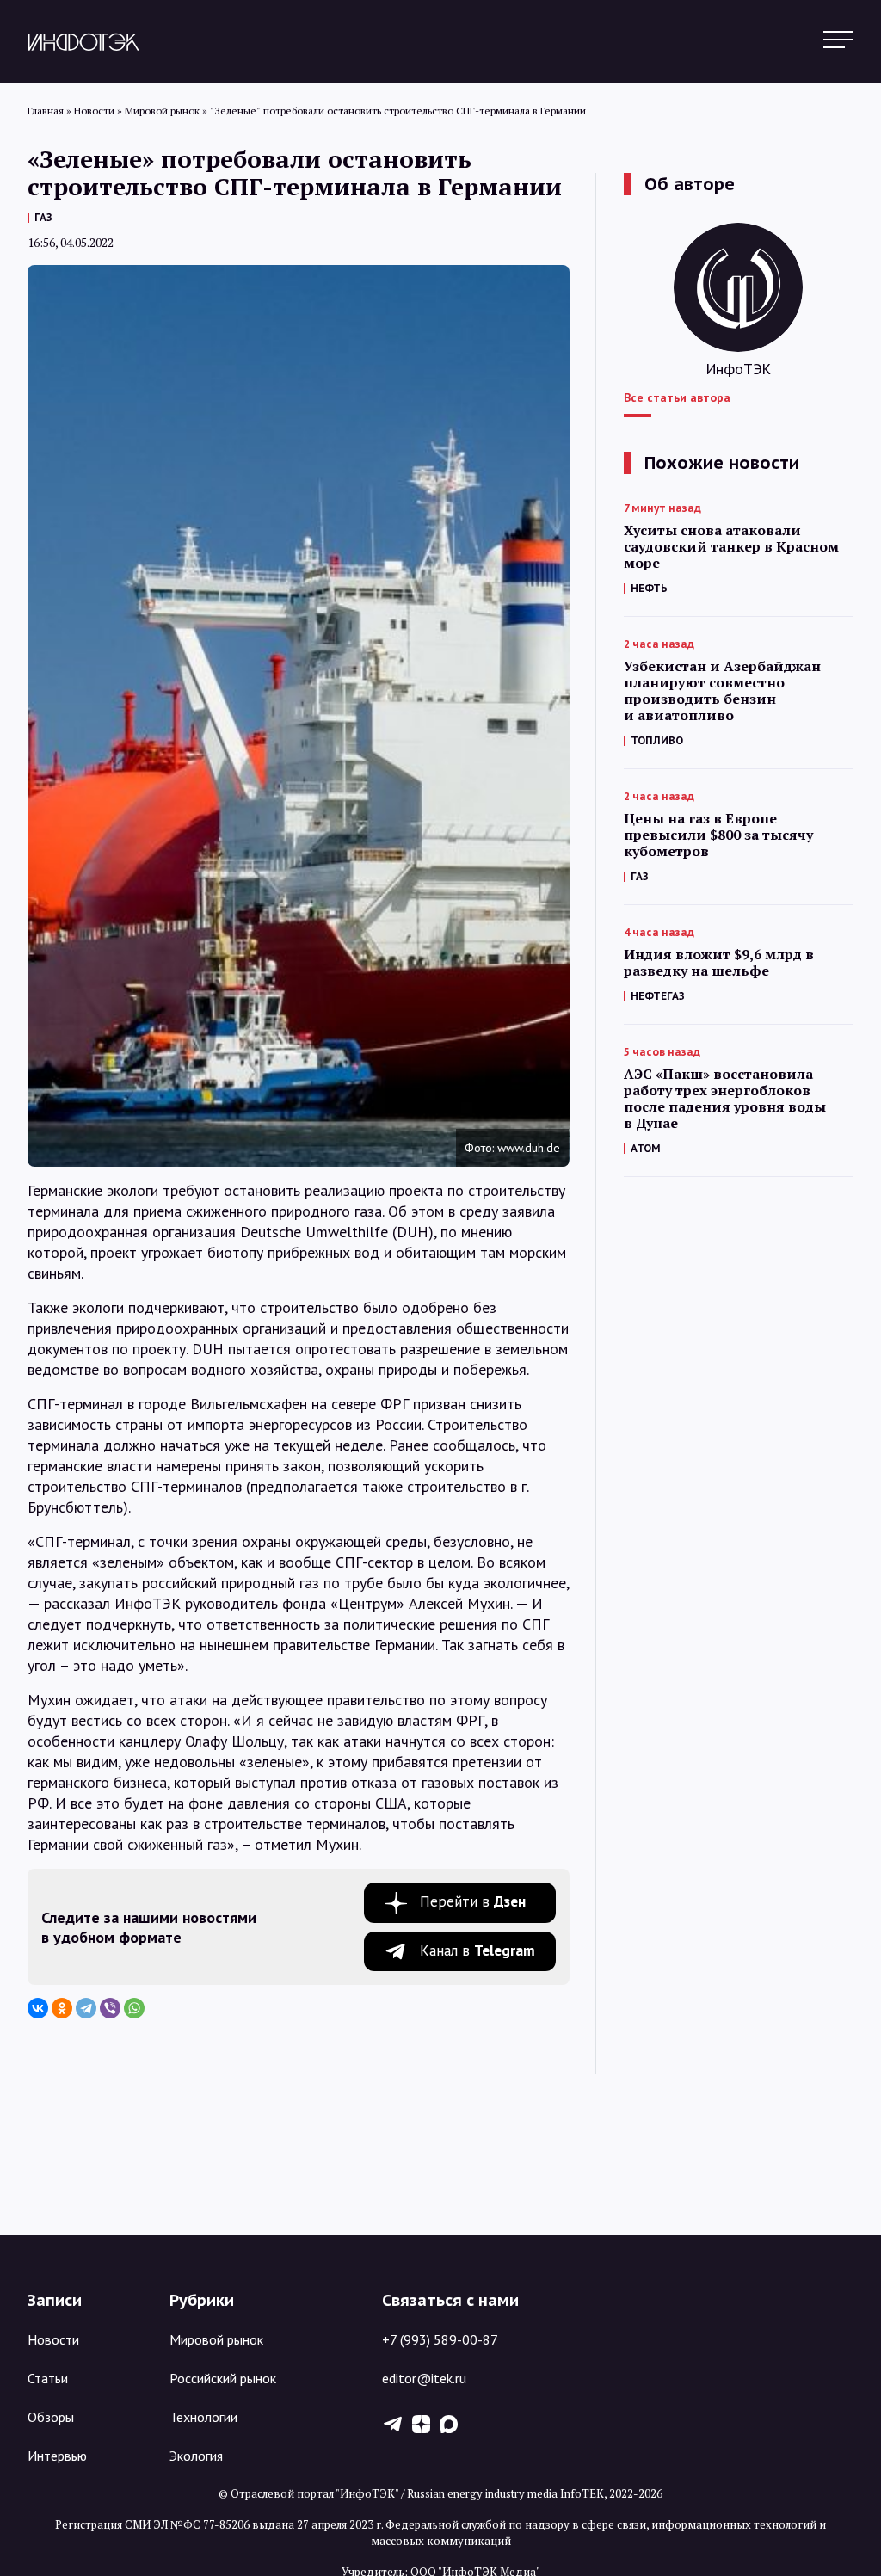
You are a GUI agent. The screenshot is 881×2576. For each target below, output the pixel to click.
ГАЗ (43, 217)
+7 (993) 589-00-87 (440, 2339)
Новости (53, 2339)
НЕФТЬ (649, 588)
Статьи (48, 2378)
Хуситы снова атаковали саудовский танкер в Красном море (731, 547)
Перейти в (473, 1901)
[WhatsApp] (134, 2008)
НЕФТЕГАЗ (658, 996)
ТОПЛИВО (657, 740)
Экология (196, 2456)
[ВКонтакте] (38, 2008)
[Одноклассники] (62, 2008)
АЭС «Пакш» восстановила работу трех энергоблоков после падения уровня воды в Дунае (725, 1099)
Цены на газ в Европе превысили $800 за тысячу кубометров (718, 835)
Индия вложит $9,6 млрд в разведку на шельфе (719, 963)
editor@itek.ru (424, 2378)
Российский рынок (223, 2378)
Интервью (57, 2456)
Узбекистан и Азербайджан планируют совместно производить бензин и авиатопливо (722, 691)
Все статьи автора (677, 397)
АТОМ (646, 1148)
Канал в (477, 1950)
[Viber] (110, 2008)
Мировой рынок (216, 2339)
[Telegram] (86, 2008)
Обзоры (51, 2417)
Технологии (203, 2417)
